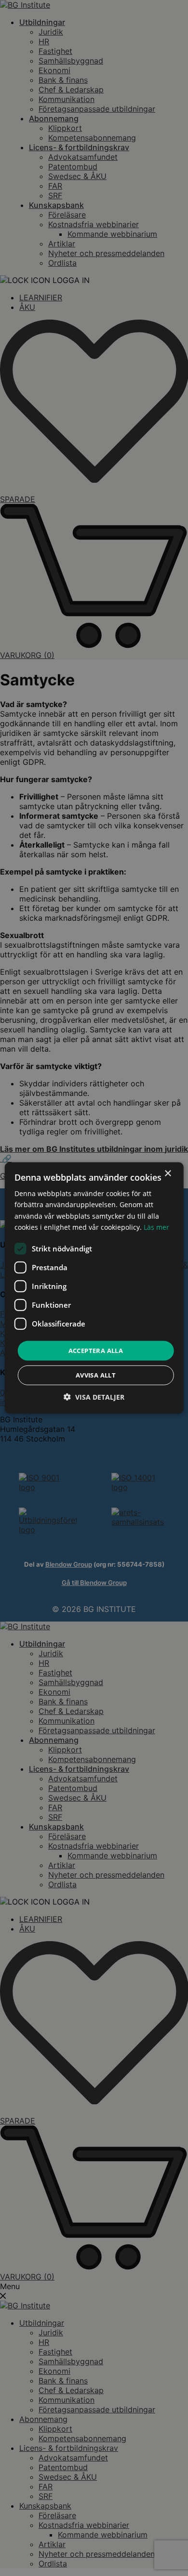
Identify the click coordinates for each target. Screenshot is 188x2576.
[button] (94, 1397)
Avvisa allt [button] (96, 1375)
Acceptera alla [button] (96, 1351)
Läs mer (156, 1227)
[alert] (94, 1288)
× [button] (168, 1174)
